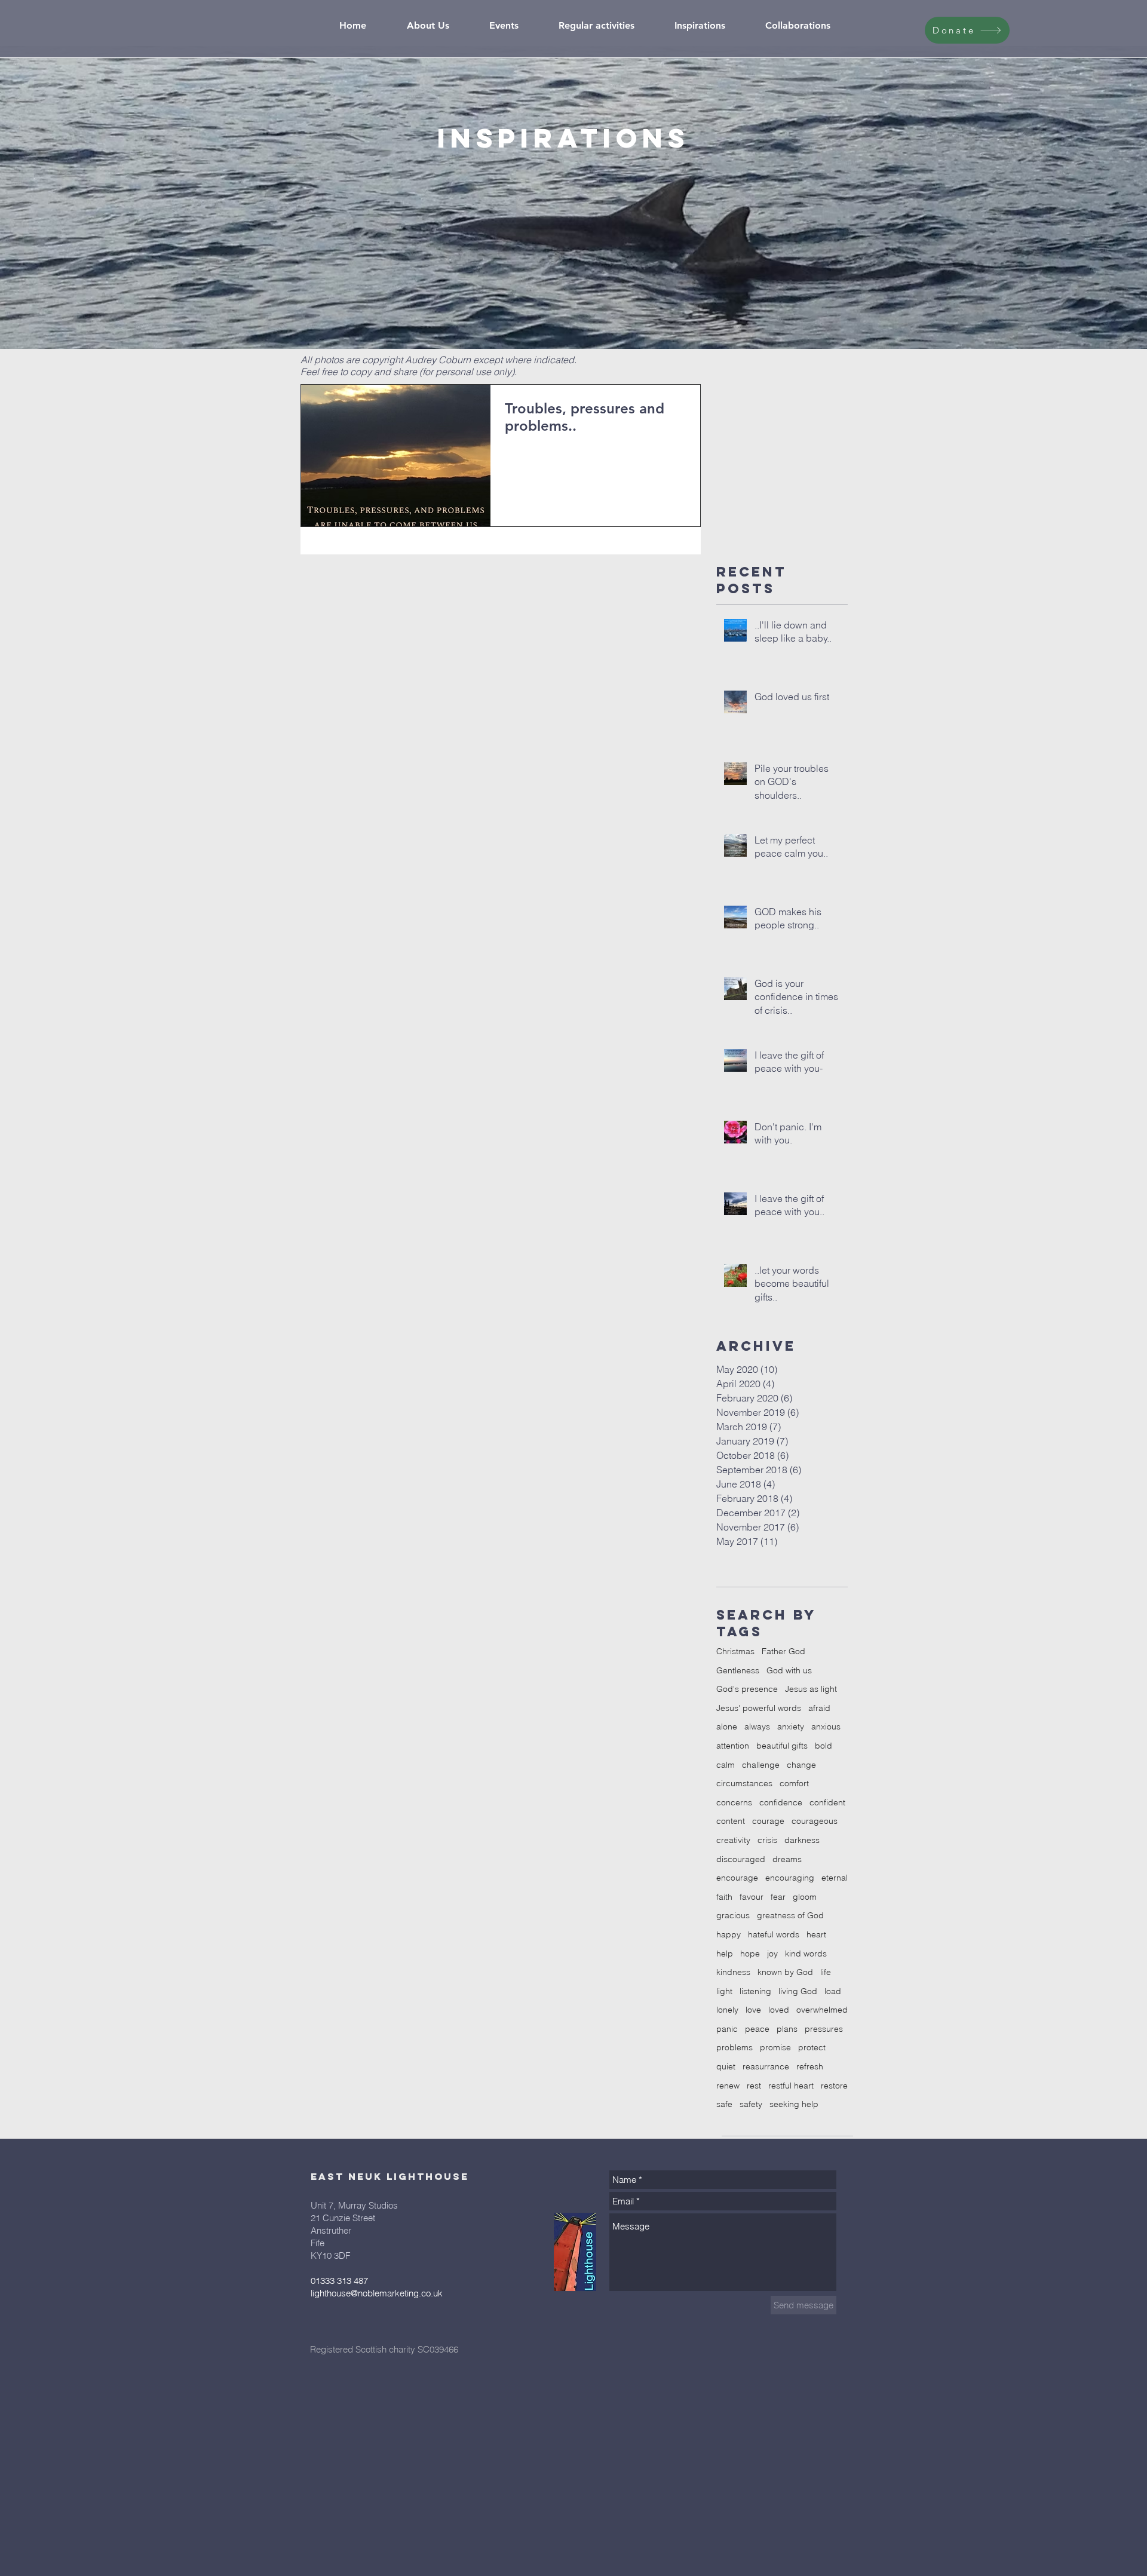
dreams (787, 1859)
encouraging (790, 1878)
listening (755, 1991)
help (725, 1954)
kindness (733, 1972)
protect (812, 2047)
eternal (835, 1878)
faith (724, 1897)
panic (727, 2029)
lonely (727, 2010)
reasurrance (766, 2066)
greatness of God (790, 1915)
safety (751, 2104)
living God (798, 1991)
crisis (767, 1840)
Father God (783, 1651)
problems (734, 2047)
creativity (733, 1840)
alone (727, 1726)
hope (750, 1954)
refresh (810, 2066)
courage (768, 1821)
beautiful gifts (782, 1746)
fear (778, 1897)
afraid (819, 1708)
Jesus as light (811, 1689)
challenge (761, 1765)
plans (787, 2029)
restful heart (791, 2086)
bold (824, 1746)
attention (733, 1746)
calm (726, 1765)
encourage (737, 1878)
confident (827, 1802)
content (731, 1821)
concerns (734, 1802)
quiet (726, 2066)
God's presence (747, 1689)
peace (757, 2029)
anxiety (791, 1726)
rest (754, 2086)
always (757, 1726)
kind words (806, 1954)
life (826, 1972)
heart (816, 1934)
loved (779, 2010)
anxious (826, 1726)
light (724, 1991)
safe (724, 2104)
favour (752, 1897)
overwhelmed (822, 2010)
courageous (815, 1821)
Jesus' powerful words (759, 1708)
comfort (794, 1783)
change (801, 1765)
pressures (824, 2029)
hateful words (774, 1934)
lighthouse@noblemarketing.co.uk (377, 2293)
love (753, 2010)
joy (772, 1954)
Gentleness (738, 1670)
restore (834, 2086)
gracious (733, 1915)
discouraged (741, 1859)
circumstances (744, 1783)
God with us (789, 1670)
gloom (805, 1897)
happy (729, 1934)
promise (775, 2047)
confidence (781, 1802)
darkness (802, 1840)
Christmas (735, 1651)
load (833, 1991)
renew (728, 2086)
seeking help (794, 2104)
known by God (785, 1972)
